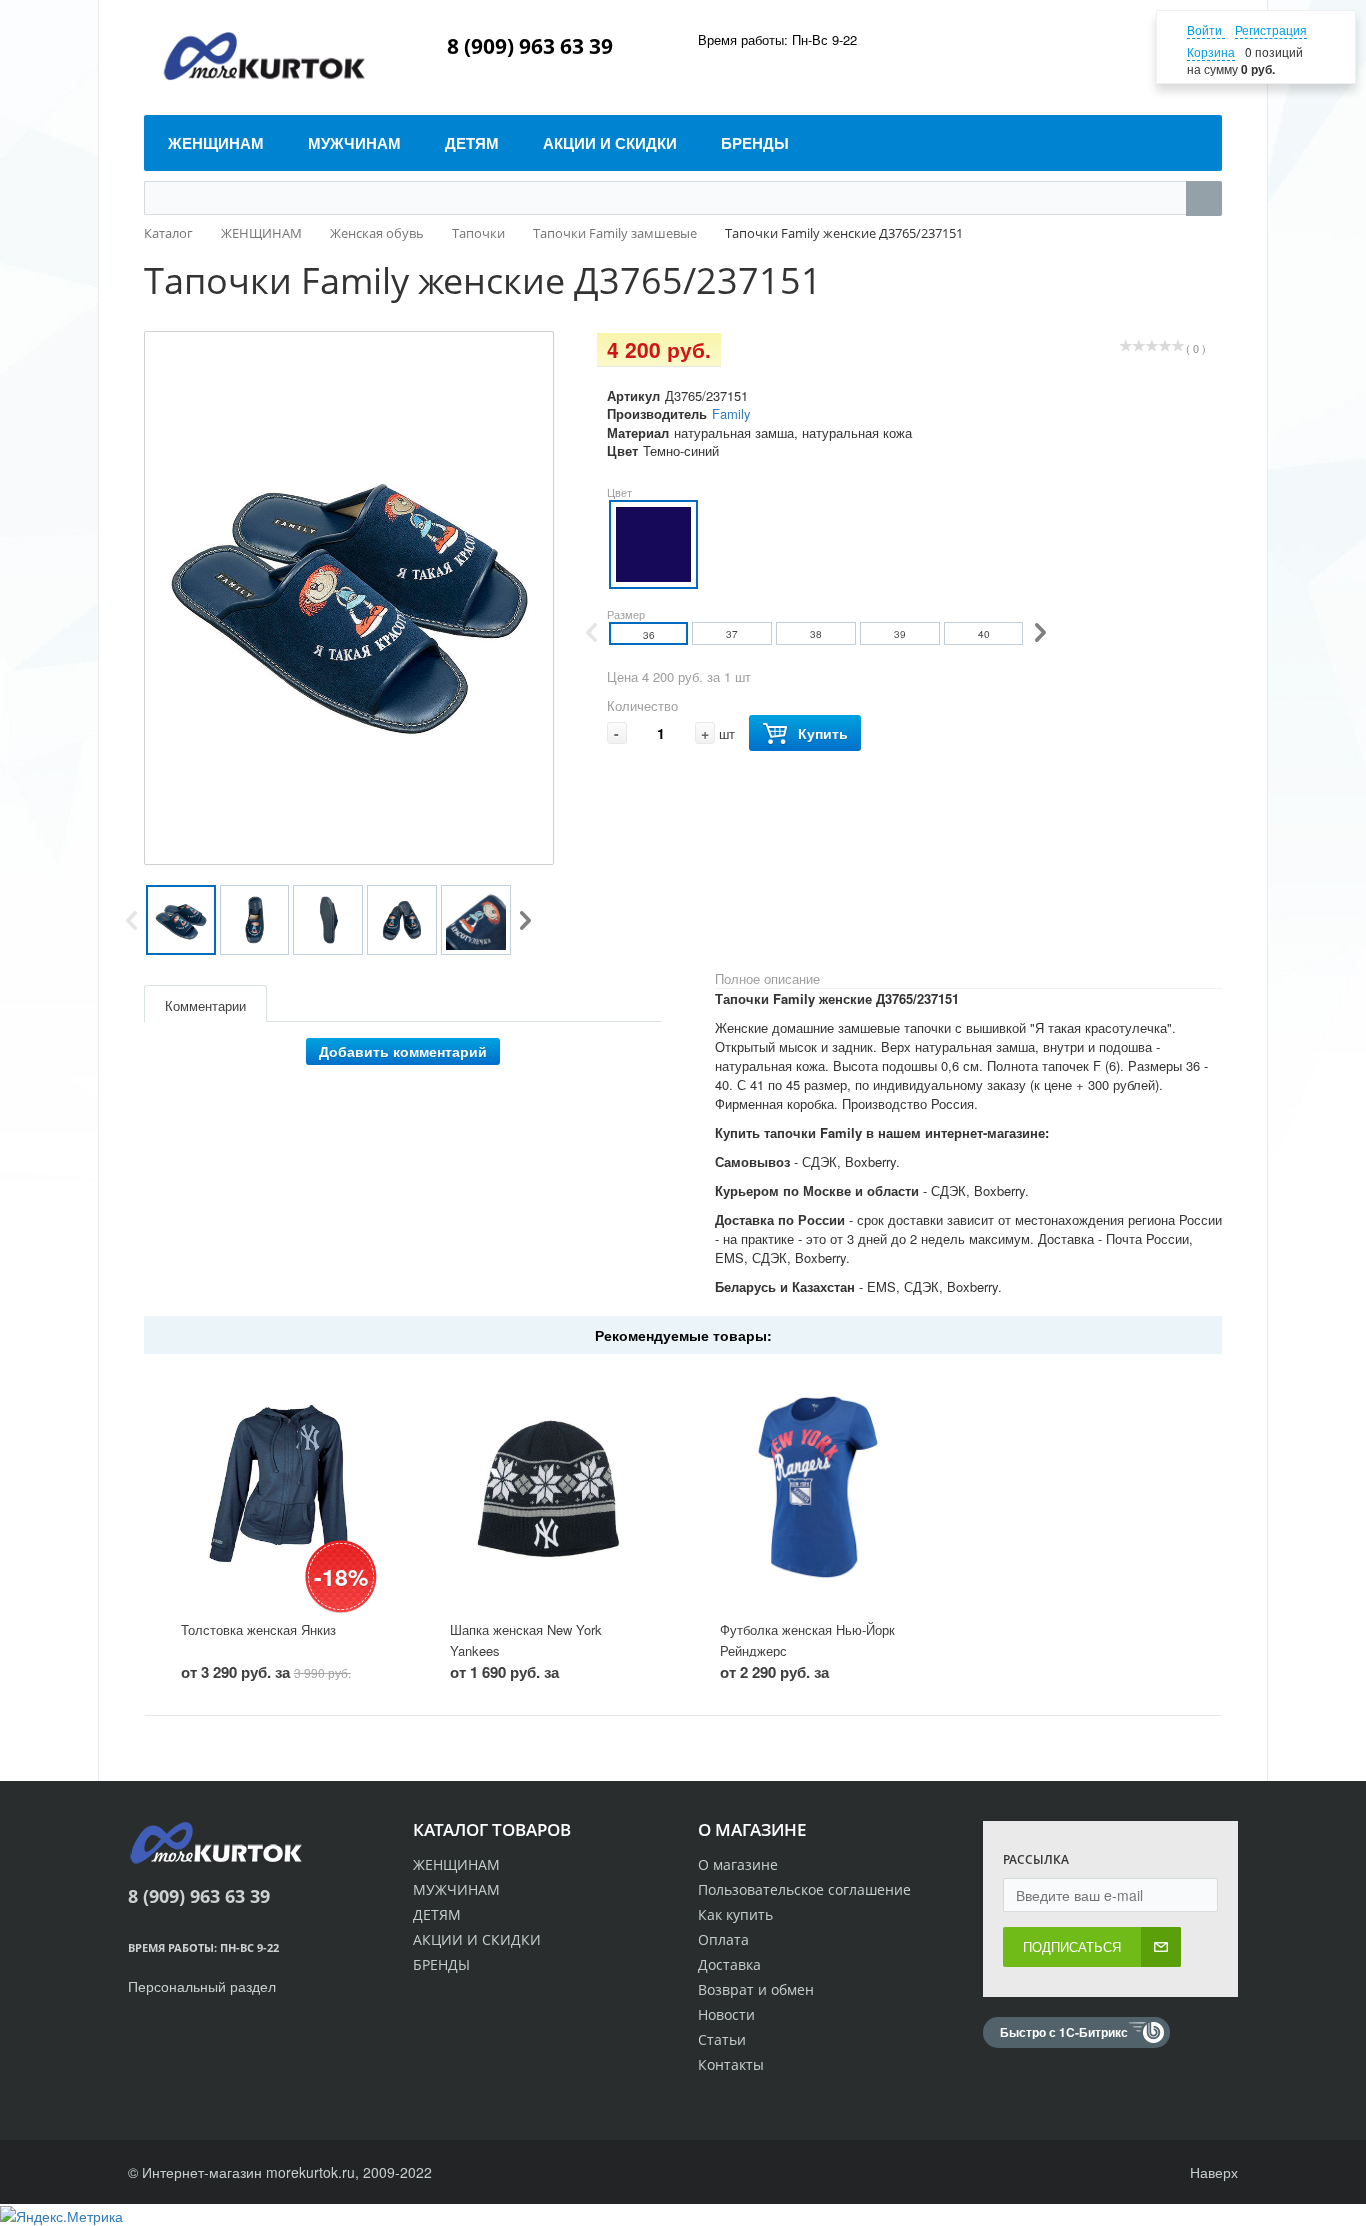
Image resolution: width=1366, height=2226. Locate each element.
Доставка (729, 1964)
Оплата (723, 1939)
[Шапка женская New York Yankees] (548, 1487)
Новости (726, 2014)
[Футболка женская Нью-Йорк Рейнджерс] (818, 1487)
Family (731, 413)
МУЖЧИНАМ (456, 1889)
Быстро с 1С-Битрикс (1064, 2032)
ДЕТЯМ (437, 1914)
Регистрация (1271, 29)
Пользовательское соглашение (804, 1889)
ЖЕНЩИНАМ (456, 1864)
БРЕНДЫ (441, 1964)
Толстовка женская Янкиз (258, 1629)
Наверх (1212, 2172)
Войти (1206, 29)
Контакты (731, 2064)
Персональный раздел (202, 1986)
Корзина (1211, 51)
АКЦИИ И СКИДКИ (477, 1939)
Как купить (735, 1914)
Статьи (722, 2039)
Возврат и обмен (756, 1989)
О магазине (738, 1864)
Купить (823, 733)
